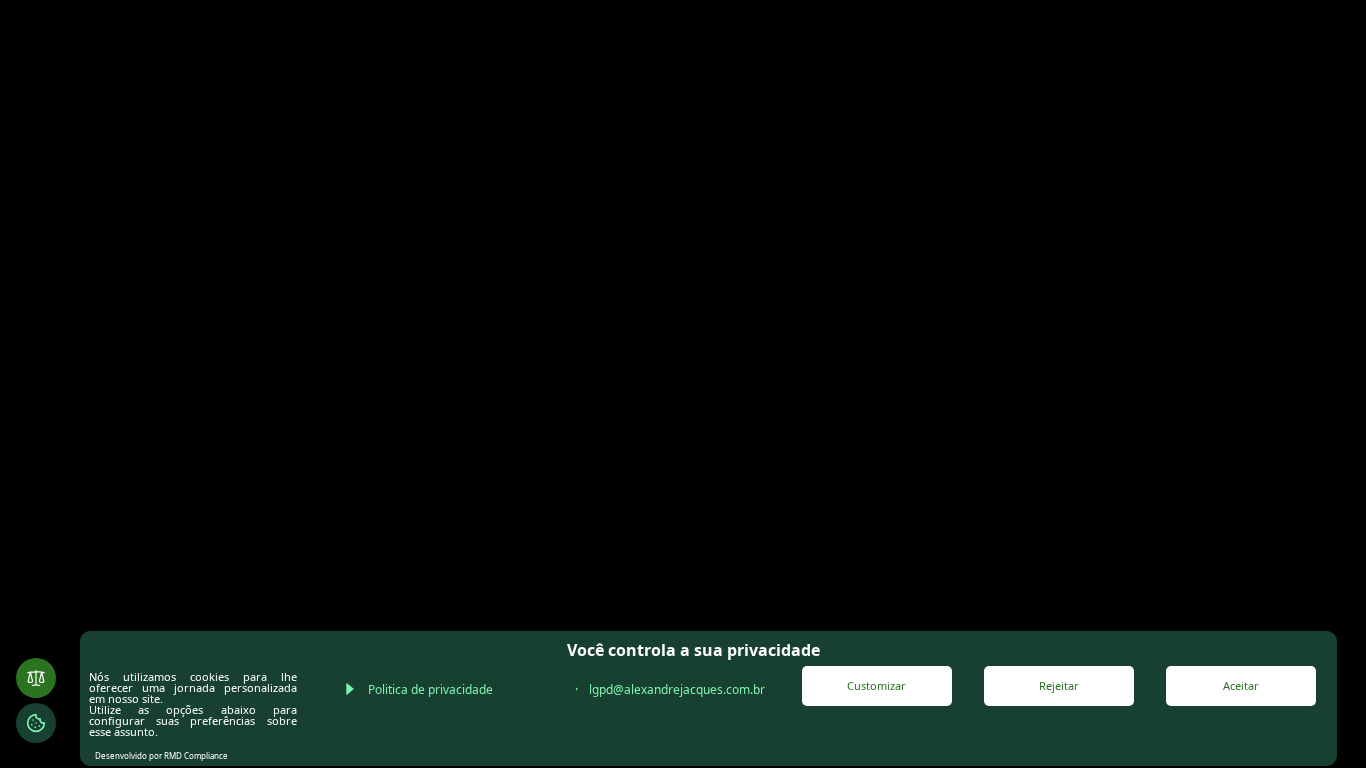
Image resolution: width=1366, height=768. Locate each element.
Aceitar (1241, 685)
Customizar (876, 685)
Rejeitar (1059, 685)
